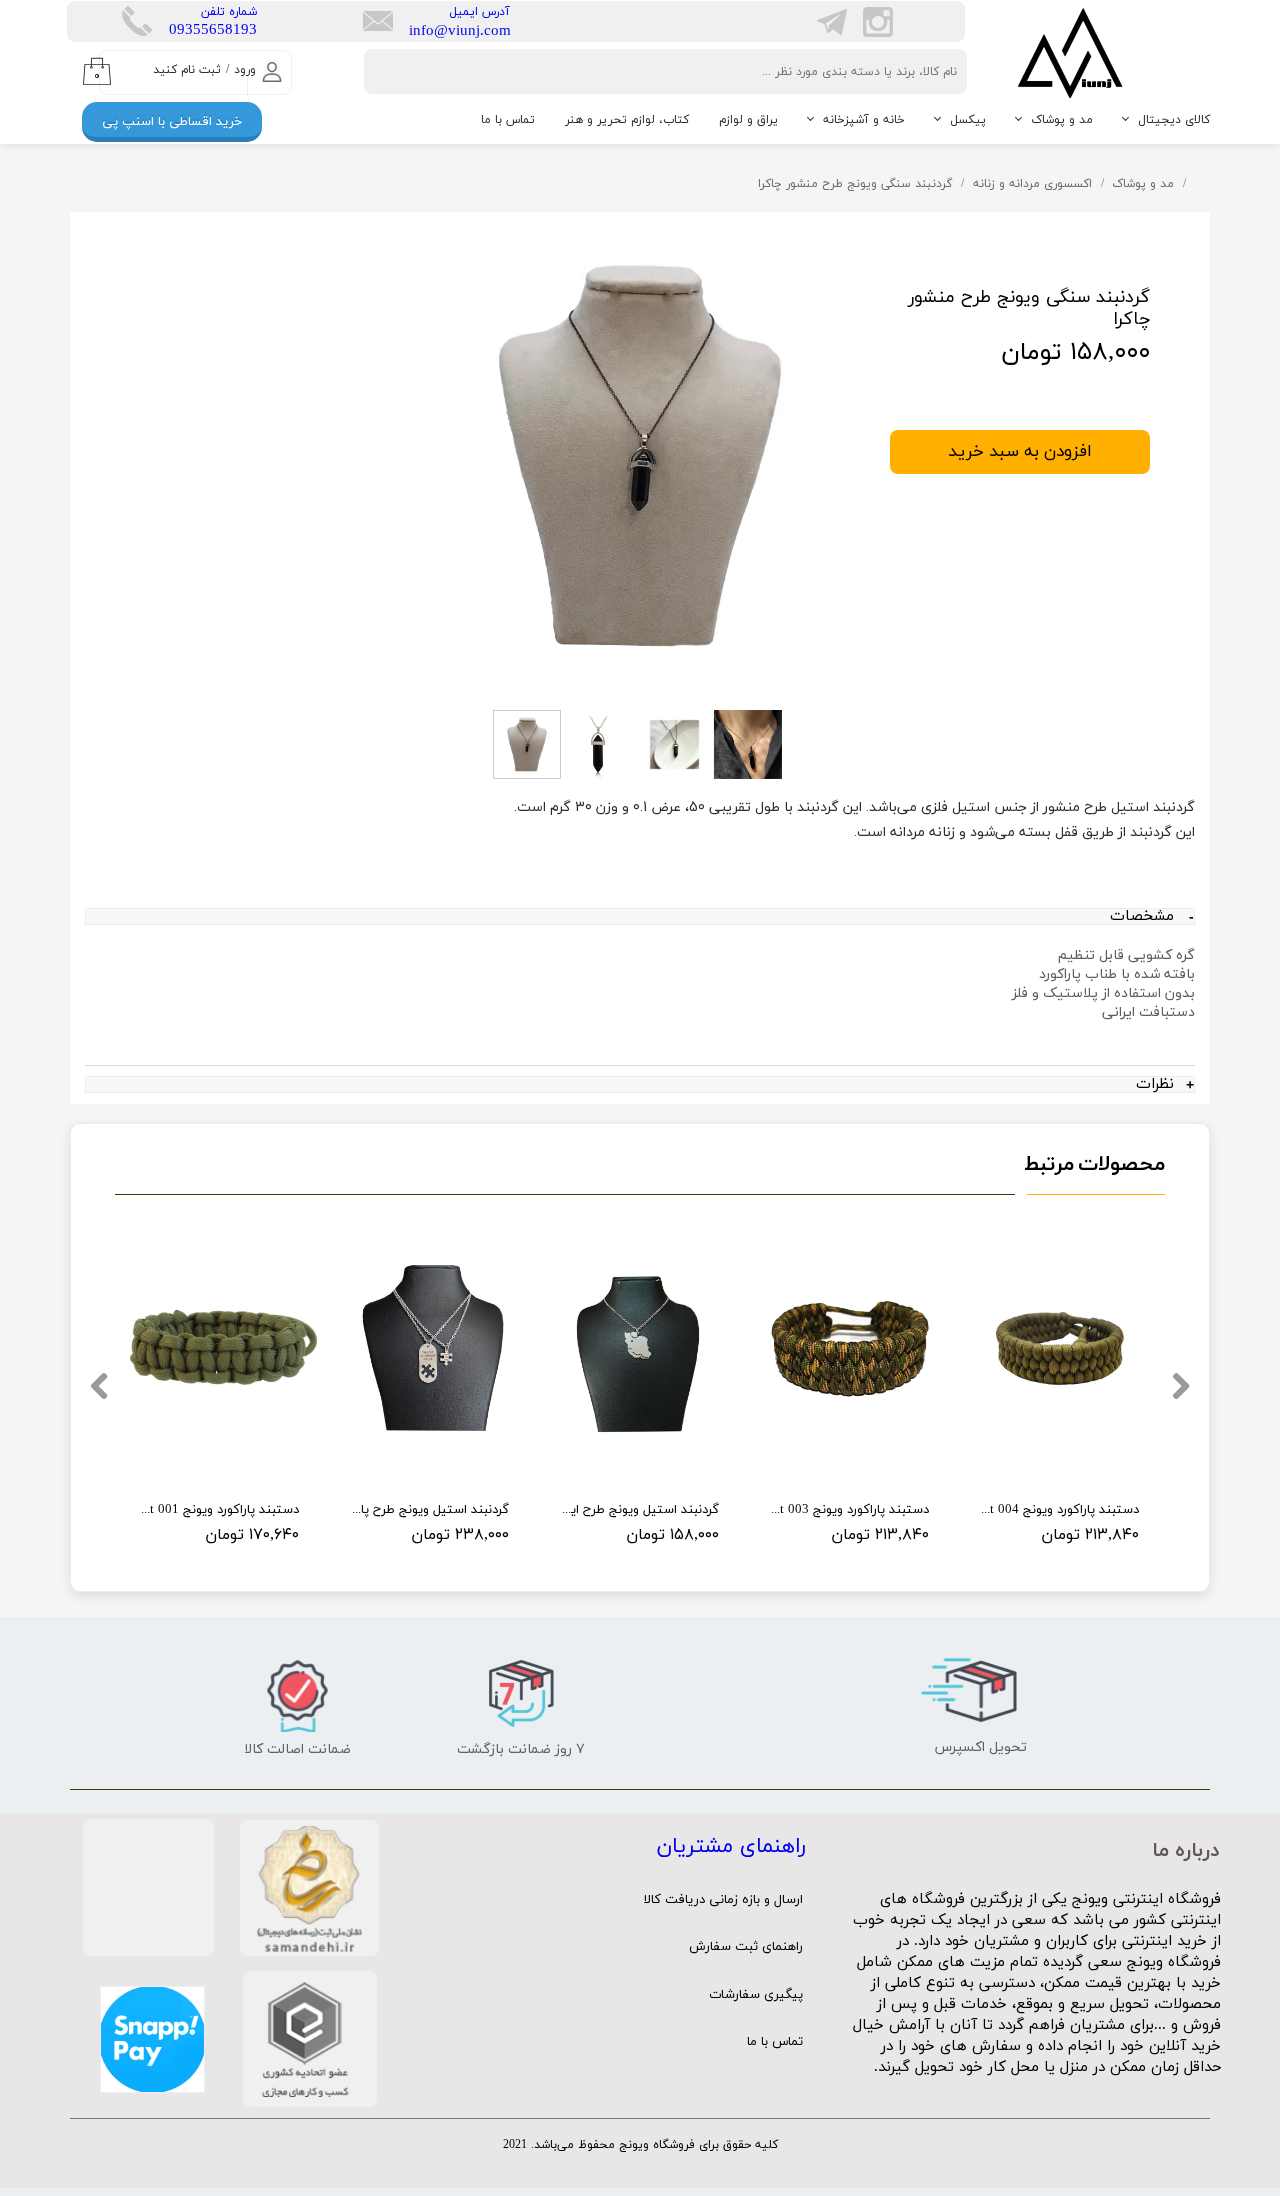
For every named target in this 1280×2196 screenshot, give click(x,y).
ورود (245, 70)
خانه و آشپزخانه (864, 120)
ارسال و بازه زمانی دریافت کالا (723, 1900)
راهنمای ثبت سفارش (746, 1947)
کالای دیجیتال (1174, 120)
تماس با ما (508, 120)
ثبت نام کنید (187, 70)
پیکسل (968, 120)
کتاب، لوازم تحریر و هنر (627, 120)
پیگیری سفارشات (756, 1995)
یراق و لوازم (748, 120)
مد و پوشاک (1062, 120)
